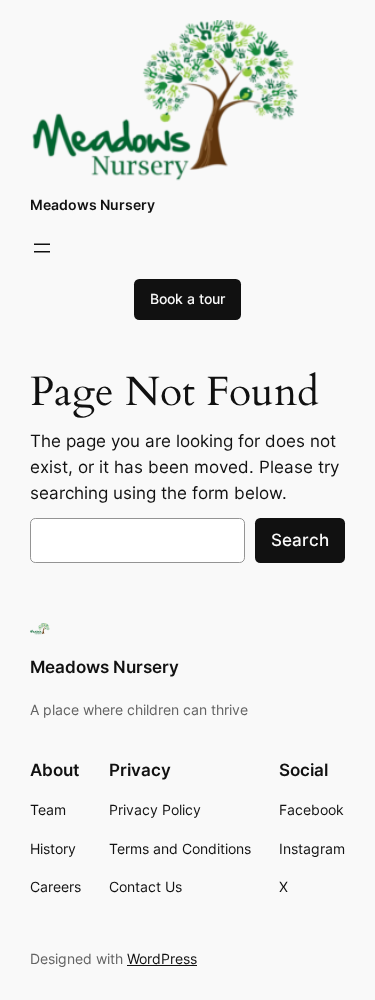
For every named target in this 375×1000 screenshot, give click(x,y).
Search (300, 540)
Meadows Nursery (92, 204)
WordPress (162, 958)
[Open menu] (42, 248)
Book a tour (187, 298)
